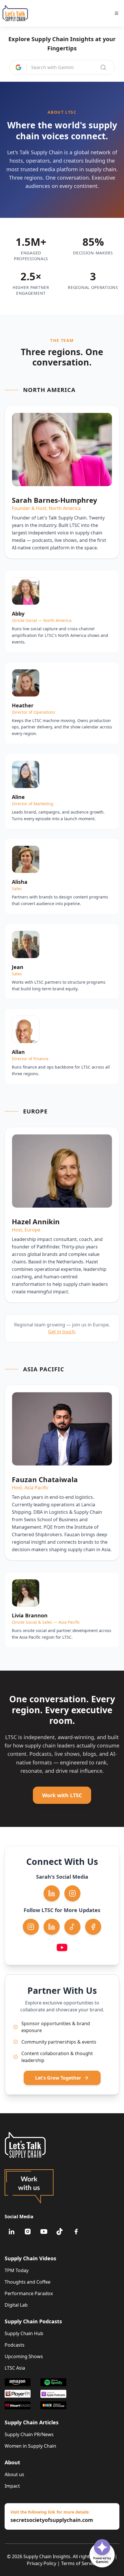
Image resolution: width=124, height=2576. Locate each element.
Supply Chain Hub (24, 2333)
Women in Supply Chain (30, 2446)
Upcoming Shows (24, 2356)
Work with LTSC (62, 1795)
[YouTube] (44, 2232)
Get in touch (62, 1332)
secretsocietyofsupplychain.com (52, 2520)
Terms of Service (79, 2563)
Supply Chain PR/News (29, 2434)
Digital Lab (16, 2305)
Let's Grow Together (58, 2078)
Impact (12, 2486)
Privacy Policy (42, 2563)
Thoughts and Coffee (28, 2282)
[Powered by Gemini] (102, 2547)
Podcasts (15, 2345)
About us (14, 2474)
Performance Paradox (29, 2293)
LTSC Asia (15, 2368)
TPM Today (17, 2270)
